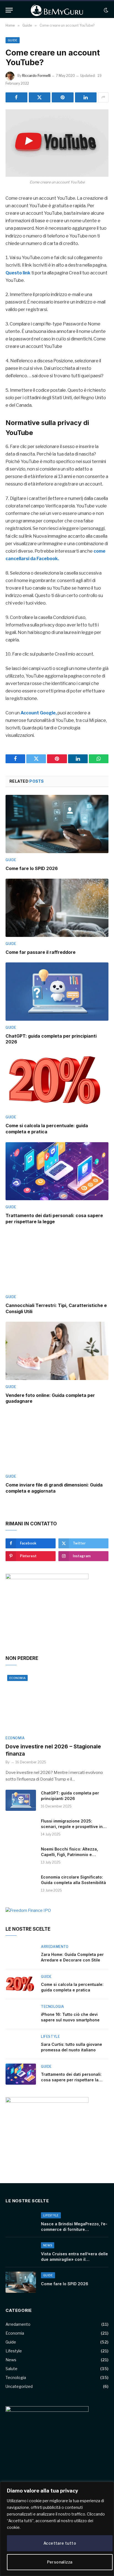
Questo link (18, 273)
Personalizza (60, 2562)
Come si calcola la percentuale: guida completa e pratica (47, 1129)
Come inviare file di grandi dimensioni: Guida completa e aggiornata (54, 1488)
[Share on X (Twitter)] (40, 97)
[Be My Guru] (57, 10)
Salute (11, 2369)
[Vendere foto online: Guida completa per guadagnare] (57, 1351)
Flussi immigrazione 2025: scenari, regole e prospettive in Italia (72, 1827)
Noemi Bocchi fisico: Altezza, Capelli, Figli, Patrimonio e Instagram (69, 1855)
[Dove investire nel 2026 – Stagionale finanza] (57, 1702)
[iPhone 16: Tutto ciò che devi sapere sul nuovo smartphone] (21, 2014)
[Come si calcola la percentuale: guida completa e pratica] (57, 1081)
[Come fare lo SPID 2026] (57, 824)
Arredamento (18, 2324)
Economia (17, 1678)
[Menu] (9, 10)
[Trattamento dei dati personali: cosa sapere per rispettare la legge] (57, 1171)
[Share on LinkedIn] (86, 97)
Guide (13, 40)
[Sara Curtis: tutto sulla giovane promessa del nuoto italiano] (21, 2044)
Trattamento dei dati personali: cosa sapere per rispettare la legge (54, 1219)
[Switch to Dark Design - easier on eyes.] (105, 10)
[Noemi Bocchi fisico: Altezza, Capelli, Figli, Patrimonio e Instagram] (21, 1856)
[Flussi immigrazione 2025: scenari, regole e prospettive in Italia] (21, 1828)
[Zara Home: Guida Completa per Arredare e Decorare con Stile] (21, 1954)
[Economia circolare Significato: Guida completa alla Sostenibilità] (21, 1884)
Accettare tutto (60, 2543)
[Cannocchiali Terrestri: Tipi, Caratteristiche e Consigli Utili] (57, 1261)
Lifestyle (14, 2351)
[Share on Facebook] (16, 97)
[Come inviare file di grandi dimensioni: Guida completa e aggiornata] (57, 1441)
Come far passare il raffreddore (41, 952)
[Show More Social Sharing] (103, 97)
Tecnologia (16, 2377)
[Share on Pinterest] (63, 97)
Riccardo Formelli (36, 76)
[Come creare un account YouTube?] (57, 143)
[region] (57, 2529)
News (11, 2360)
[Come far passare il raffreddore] (57, 908)
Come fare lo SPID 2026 (32, 868)
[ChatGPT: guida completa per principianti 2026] (57, 991)
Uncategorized (19, 2386)
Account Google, (39, 713)
